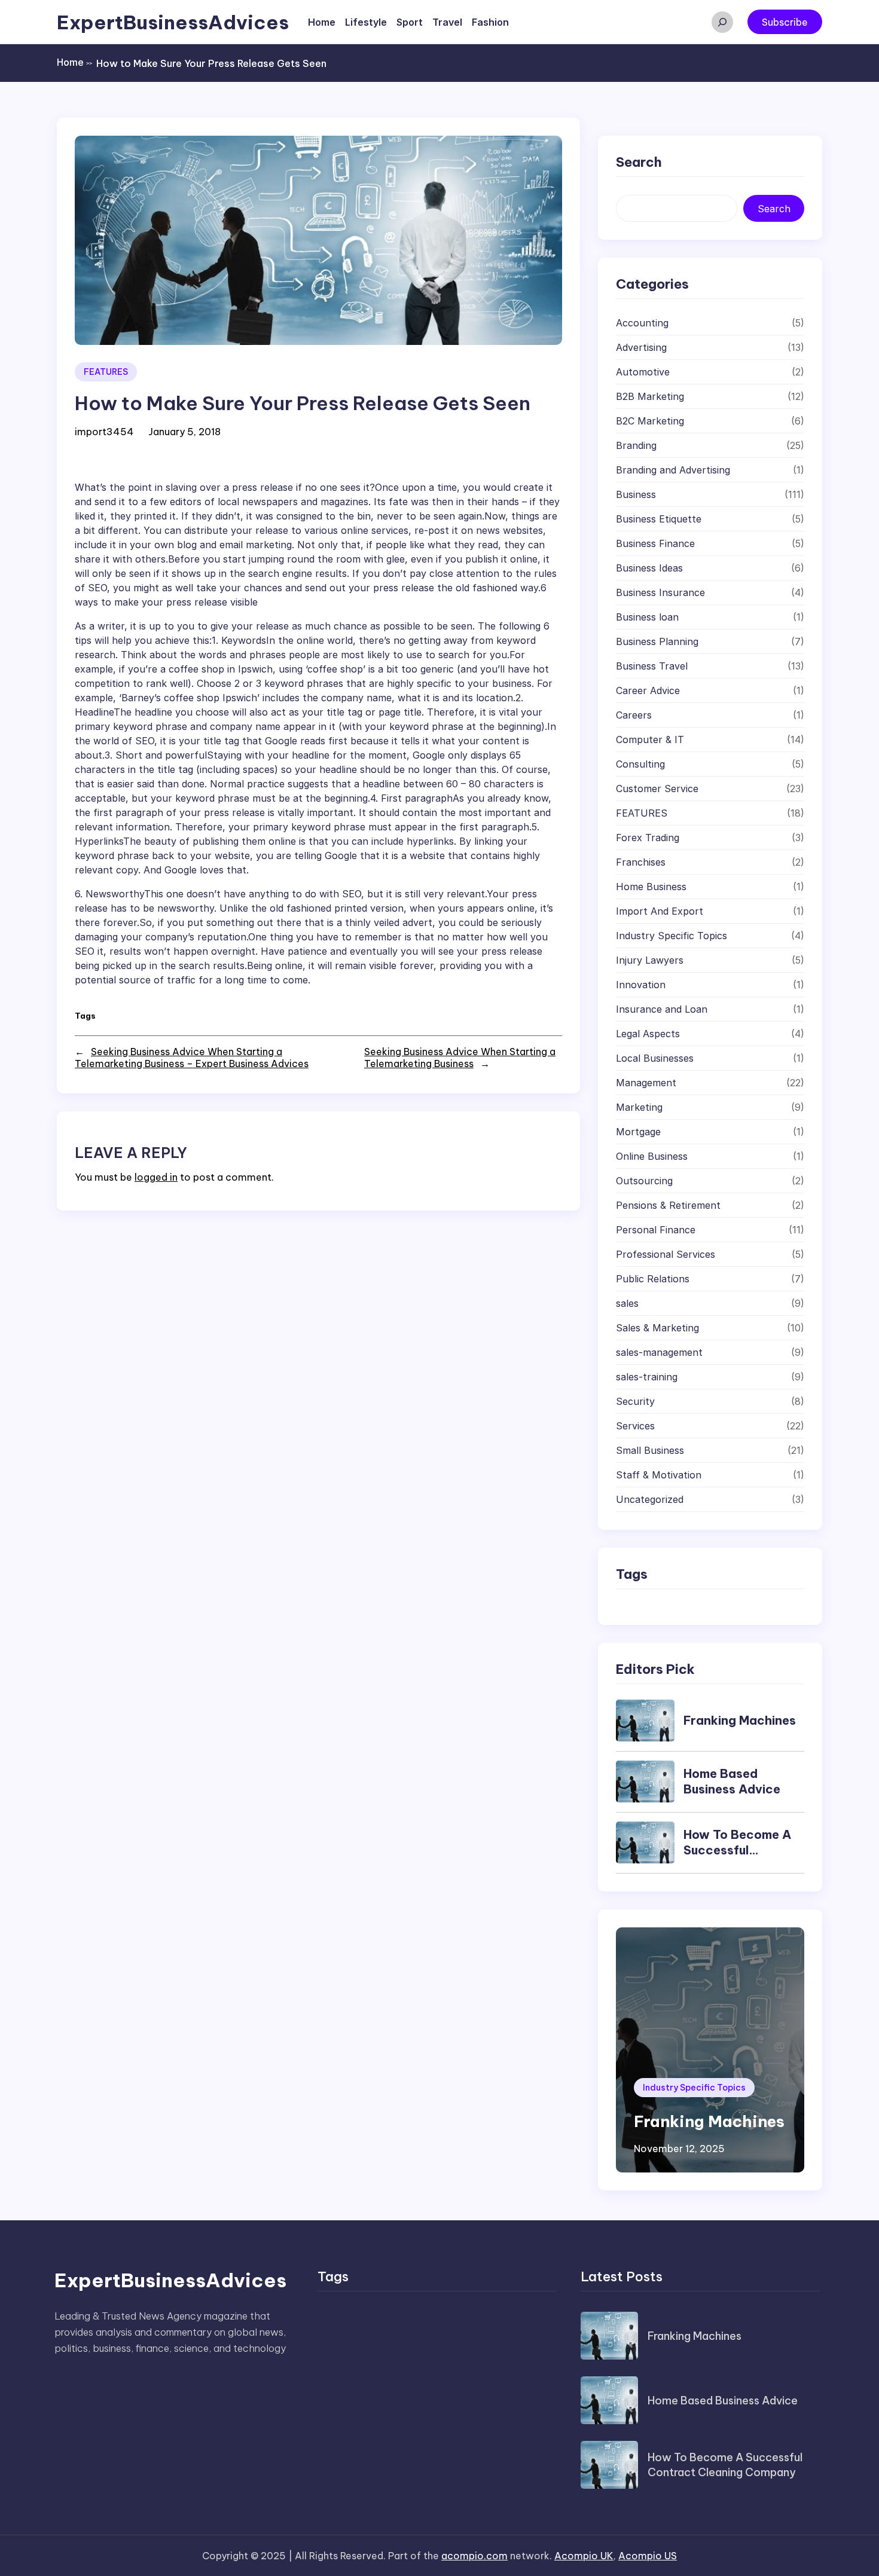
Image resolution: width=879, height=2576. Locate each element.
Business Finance (655, 543)
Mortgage (638, 1132)
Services (635, 1426)
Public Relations (653, 1279)
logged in (156, 1177)
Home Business (651, 887)
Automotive (643, 372)
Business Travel (652, 666)
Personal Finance (656, 1230)
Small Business (650, 1450)
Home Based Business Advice (732, 1781)
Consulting (640, 764)
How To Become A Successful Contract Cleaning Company (739, 1858)
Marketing (639, 1107)
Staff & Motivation (659, 1475)
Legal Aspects (648, 1034)
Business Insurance (660, 592)
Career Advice (648, 690)
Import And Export (660, 911)
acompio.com (474, 2556)
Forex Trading (648, 838)
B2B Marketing (650, 396)
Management (646, 1083)
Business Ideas (649, 568)
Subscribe (785, 22)
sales (627, 1303)
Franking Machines (740, 1720)
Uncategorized (650, 1499)
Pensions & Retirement (668, 1205)
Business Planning (657, 641)
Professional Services (666, 1254)
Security (635, 1401)
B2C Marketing (650, 421)
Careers (634, 715)
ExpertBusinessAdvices (173, 22)
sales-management (659, 1352)
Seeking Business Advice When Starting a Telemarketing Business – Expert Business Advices (192, 1058)
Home (74, 62)
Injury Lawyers (650, 960)
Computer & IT (650, 740)
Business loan (647, 617)
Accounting (642, 323)
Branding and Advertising (673, 470)
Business (636, 494)
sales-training (647, 1377)
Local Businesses (655, 1058)
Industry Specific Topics (672, 936)
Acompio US (648, 2556)
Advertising (641, 347)
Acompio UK (584, 2556)
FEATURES (106, 372)
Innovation (641, 985)
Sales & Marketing (657, 1328)
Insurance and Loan (662, 1009)
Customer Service (657, 789)
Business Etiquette (659, 519)
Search (774, 209)
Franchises (641, 862)
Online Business (652, 1156)
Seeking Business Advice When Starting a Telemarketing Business (460, 1058)
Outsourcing (644, 1181)
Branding (636, 445)
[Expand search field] (722, 22)
